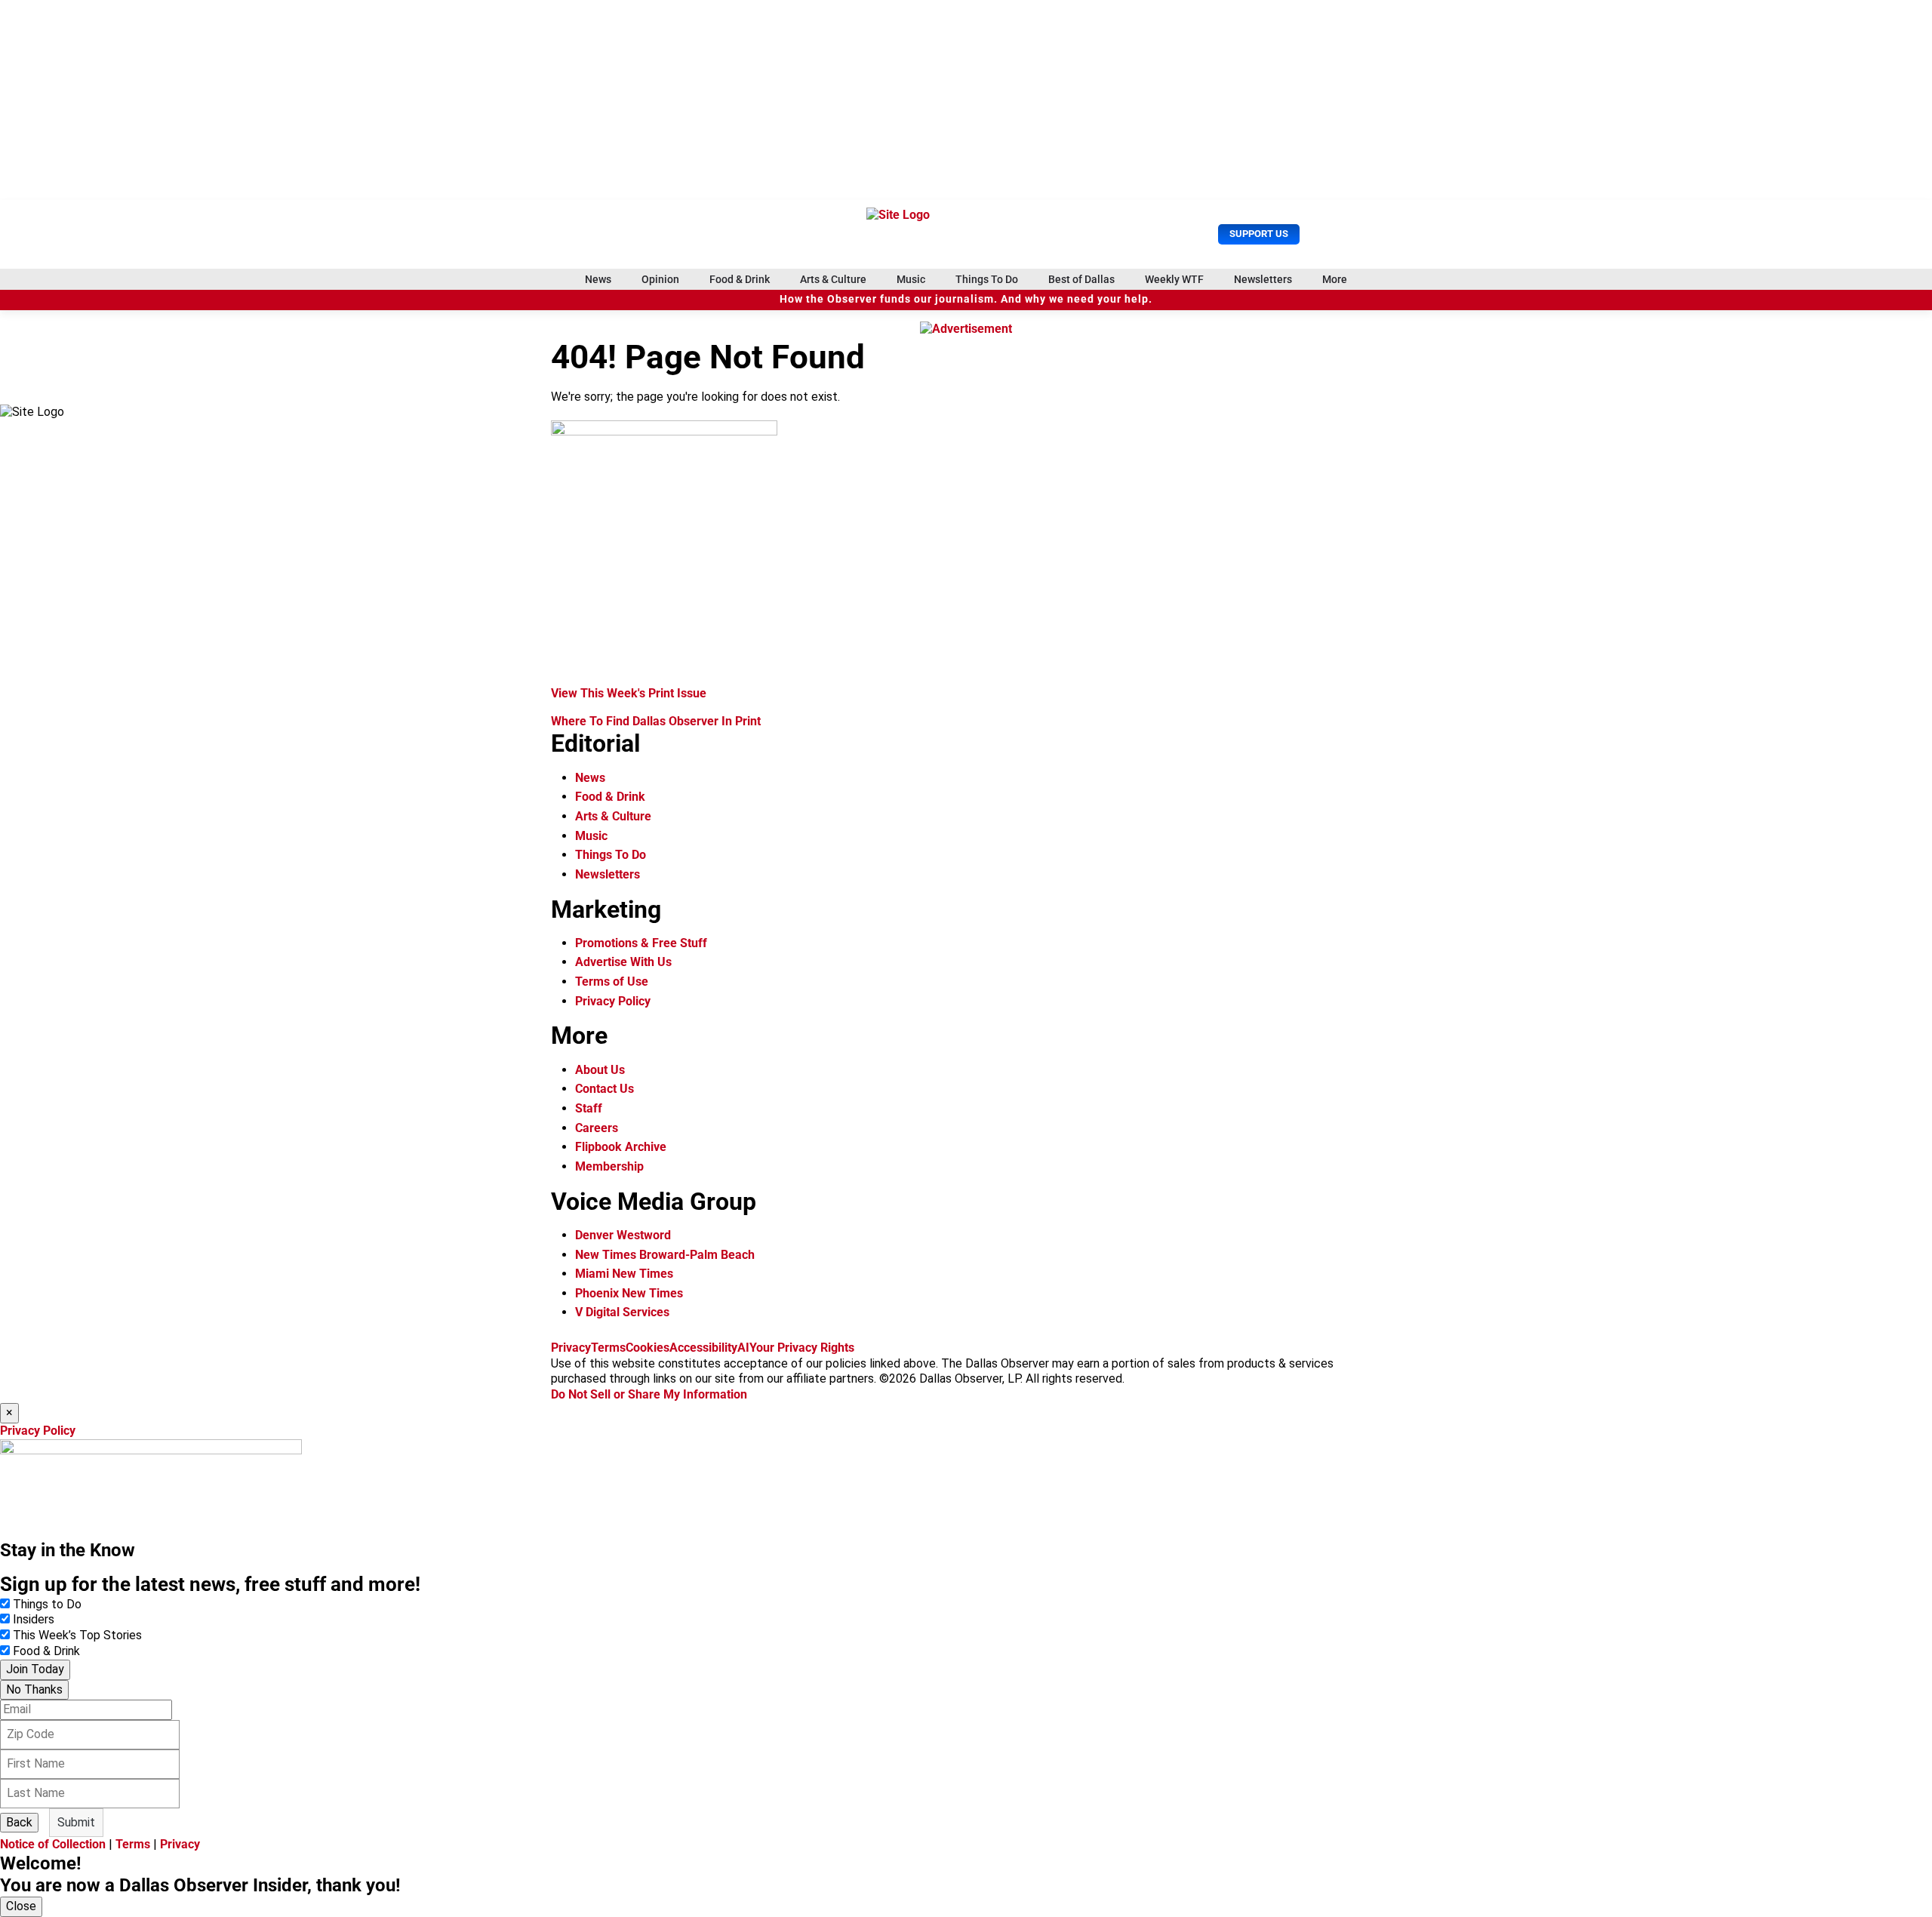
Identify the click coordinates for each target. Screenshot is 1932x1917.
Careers (597, 1128)
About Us (600, 1070)
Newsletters (1263, 279)
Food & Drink (740, 279)
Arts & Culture (833, 279)
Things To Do (987, 279)
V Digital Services (622, 1312)
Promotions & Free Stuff (641, 943)
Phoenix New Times (629, 1293)
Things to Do (47, 1604)
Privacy (571, 1348)
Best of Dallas (1081, 279)
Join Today (35, 1669)
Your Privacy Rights (802, 1348)
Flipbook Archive (621, 1147)
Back (19, 1822)
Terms (608, 1348)
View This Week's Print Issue (629, 693)
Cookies (648, 1348)
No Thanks (34, 1689)
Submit (76, 1822)
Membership (609, 1166)
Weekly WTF (1174, 279)
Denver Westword (623, 1235)
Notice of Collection (53, 1844)
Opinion (660, 279)
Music (911, 279)
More (1335, 279)
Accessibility (703, 1348)
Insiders (34, 1619)
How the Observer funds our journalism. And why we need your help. (966, 299)
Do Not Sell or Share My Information (649, 1394)
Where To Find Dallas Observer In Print (656, 721)
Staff (589, 1108)
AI (743, 1348)
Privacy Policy (613, 1001)
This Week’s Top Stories (77, 1635)
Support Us (1259, 234)
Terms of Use (612, 982)
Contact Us (605, 1089)
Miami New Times (624, 1274)
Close (21, 1906)
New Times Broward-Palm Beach (665, 1255)
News (598, 279)
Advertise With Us (623, 962)
